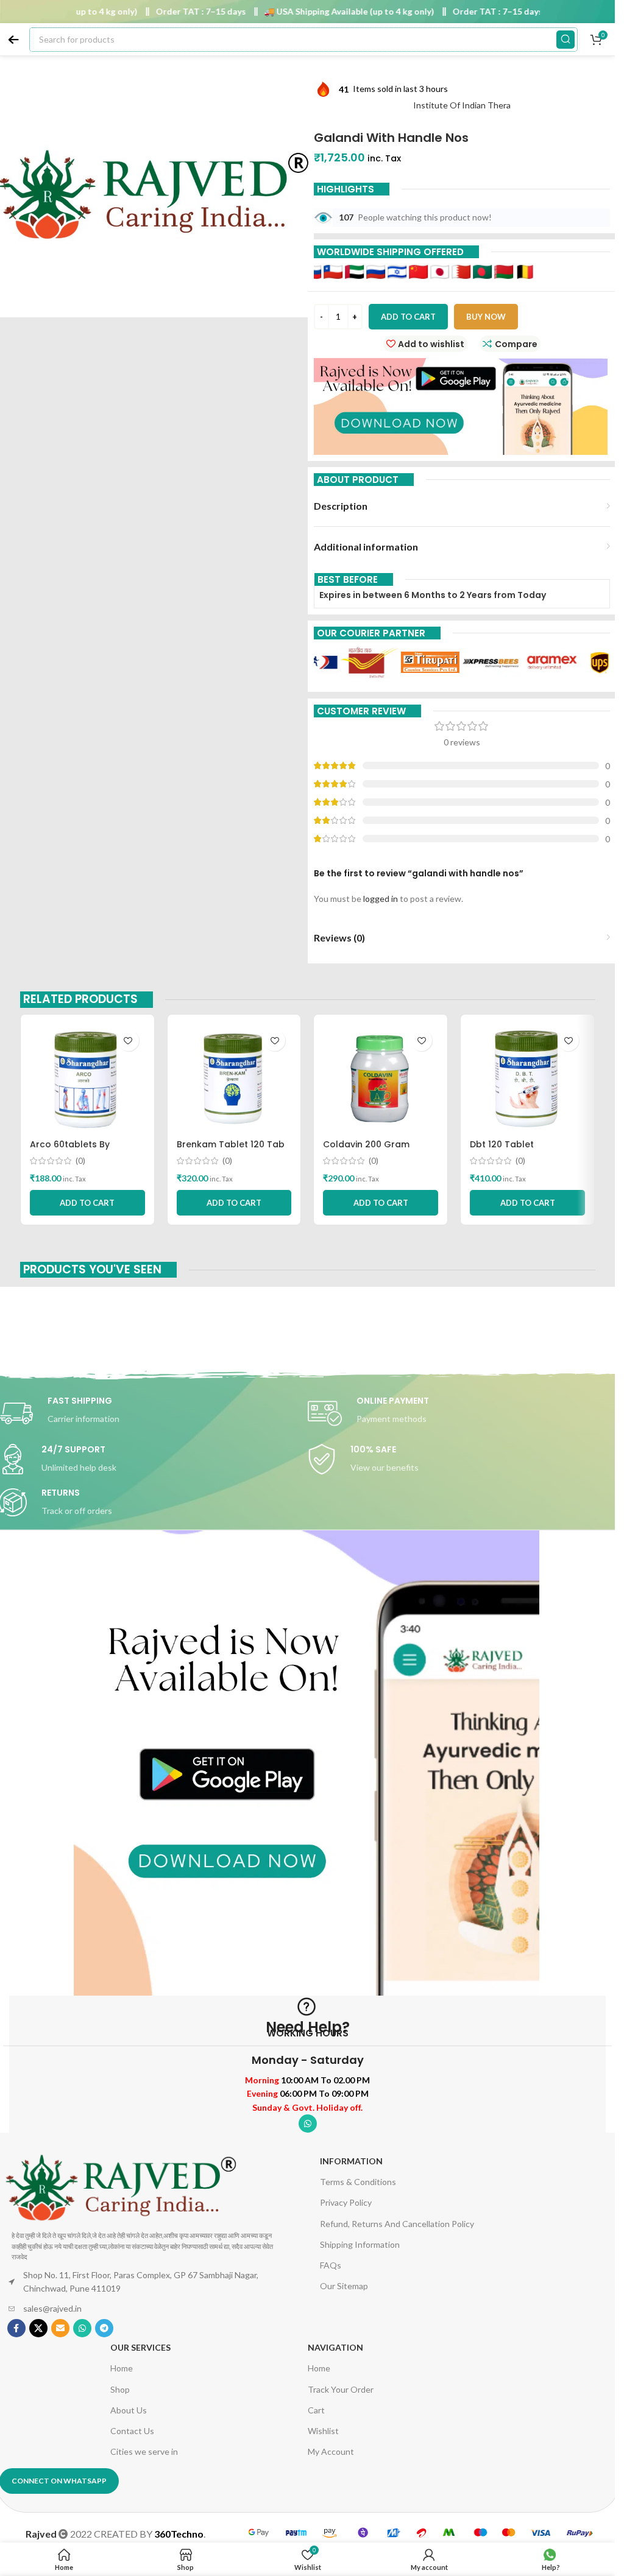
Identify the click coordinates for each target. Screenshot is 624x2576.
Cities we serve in (144, 2451)
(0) (80, 1161)
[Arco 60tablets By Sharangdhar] (87, 1079)
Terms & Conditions (358, 2182)
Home (122, 2368)
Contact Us (132, 2431)
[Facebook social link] (16, 2328)
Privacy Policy (346, 2202)
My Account (331, 2451)
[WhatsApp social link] (308, 2124)
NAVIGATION (335, 2347)
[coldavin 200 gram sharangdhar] (381, 1079)
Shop (120, 2389)
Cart (316, 2410)
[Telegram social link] (104, 2328)
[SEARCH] (565, 40)
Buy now (486, 317)
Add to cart (408, 317)
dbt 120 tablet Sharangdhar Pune (511, 1150)
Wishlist (323, 2431)
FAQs (331, 2265)
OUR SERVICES (140, 2347)
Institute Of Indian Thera (462, 105)
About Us (129, 2410)
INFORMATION (351, 2161)
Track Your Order (341, 2389)
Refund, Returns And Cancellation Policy (397, 2224)
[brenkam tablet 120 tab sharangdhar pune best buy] (234, 1079)
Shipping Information (360, 2244)
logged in (381, 899)
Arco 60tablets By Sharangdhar (70, 1150)
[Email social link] (60, 2328)
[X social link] (38, 2328)
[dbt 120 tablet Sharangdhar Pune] (527, 1079)
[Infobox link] (462, 1413)
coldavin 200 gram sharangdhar (366, 1150)
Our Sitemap (344, 2286)
